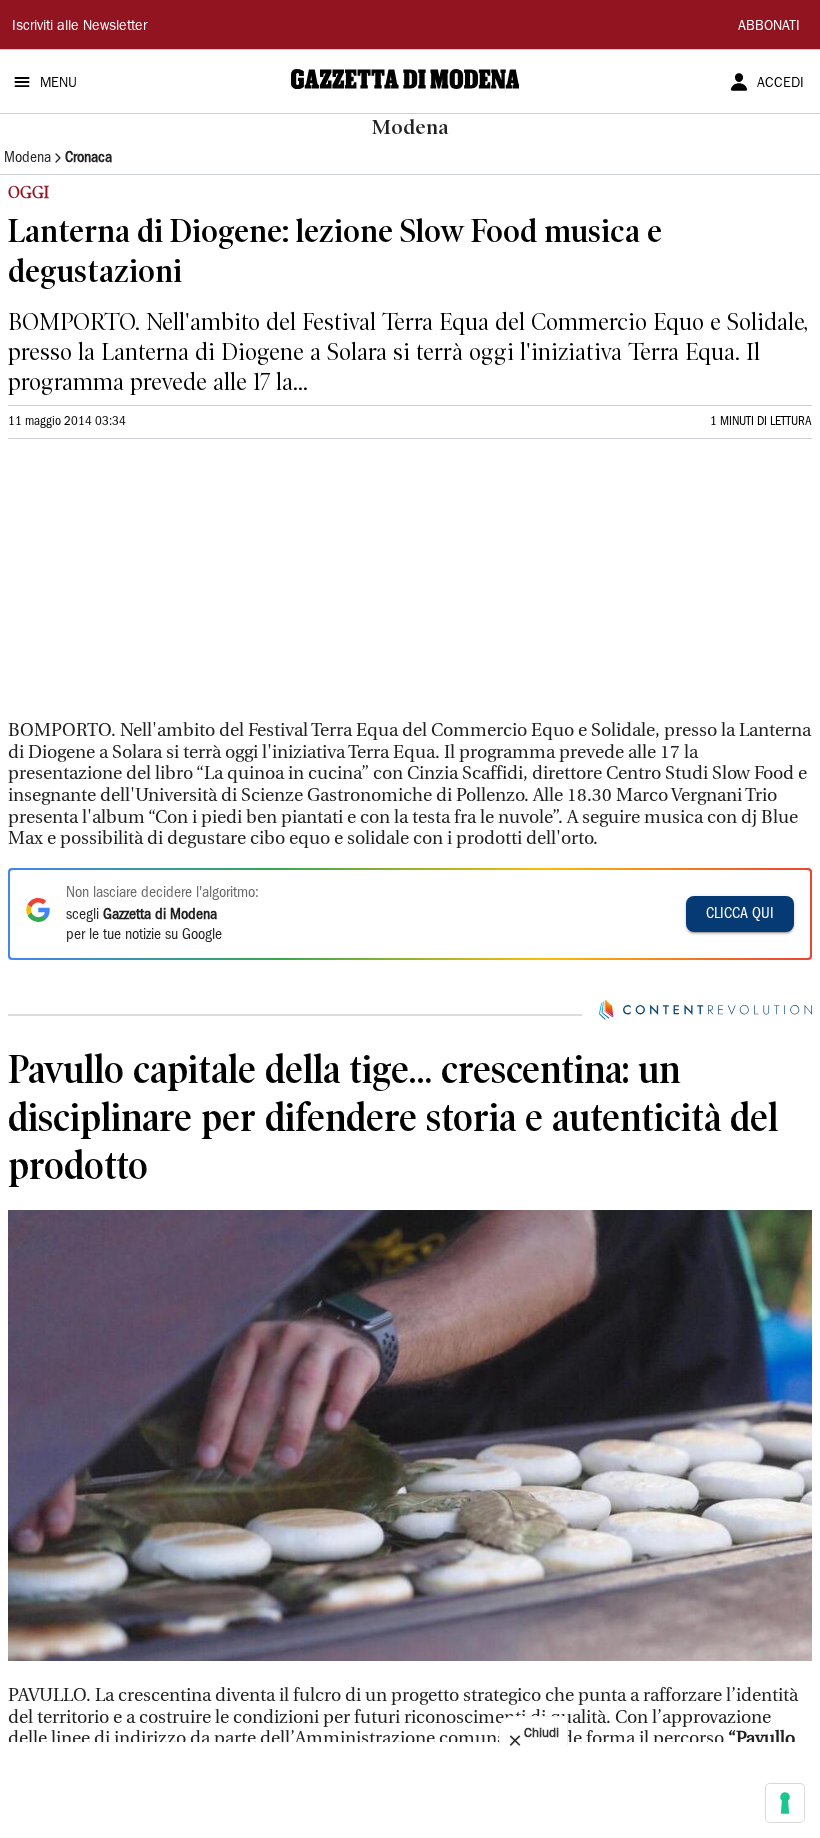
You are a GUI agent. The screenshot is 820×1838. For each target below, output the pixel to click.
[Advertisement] (158, 588)
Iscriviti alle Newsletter (79, 27)
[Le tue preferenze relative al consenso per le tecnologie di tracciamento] (785, 1803)
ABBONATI (769, 27)
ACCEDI (780, 84)
